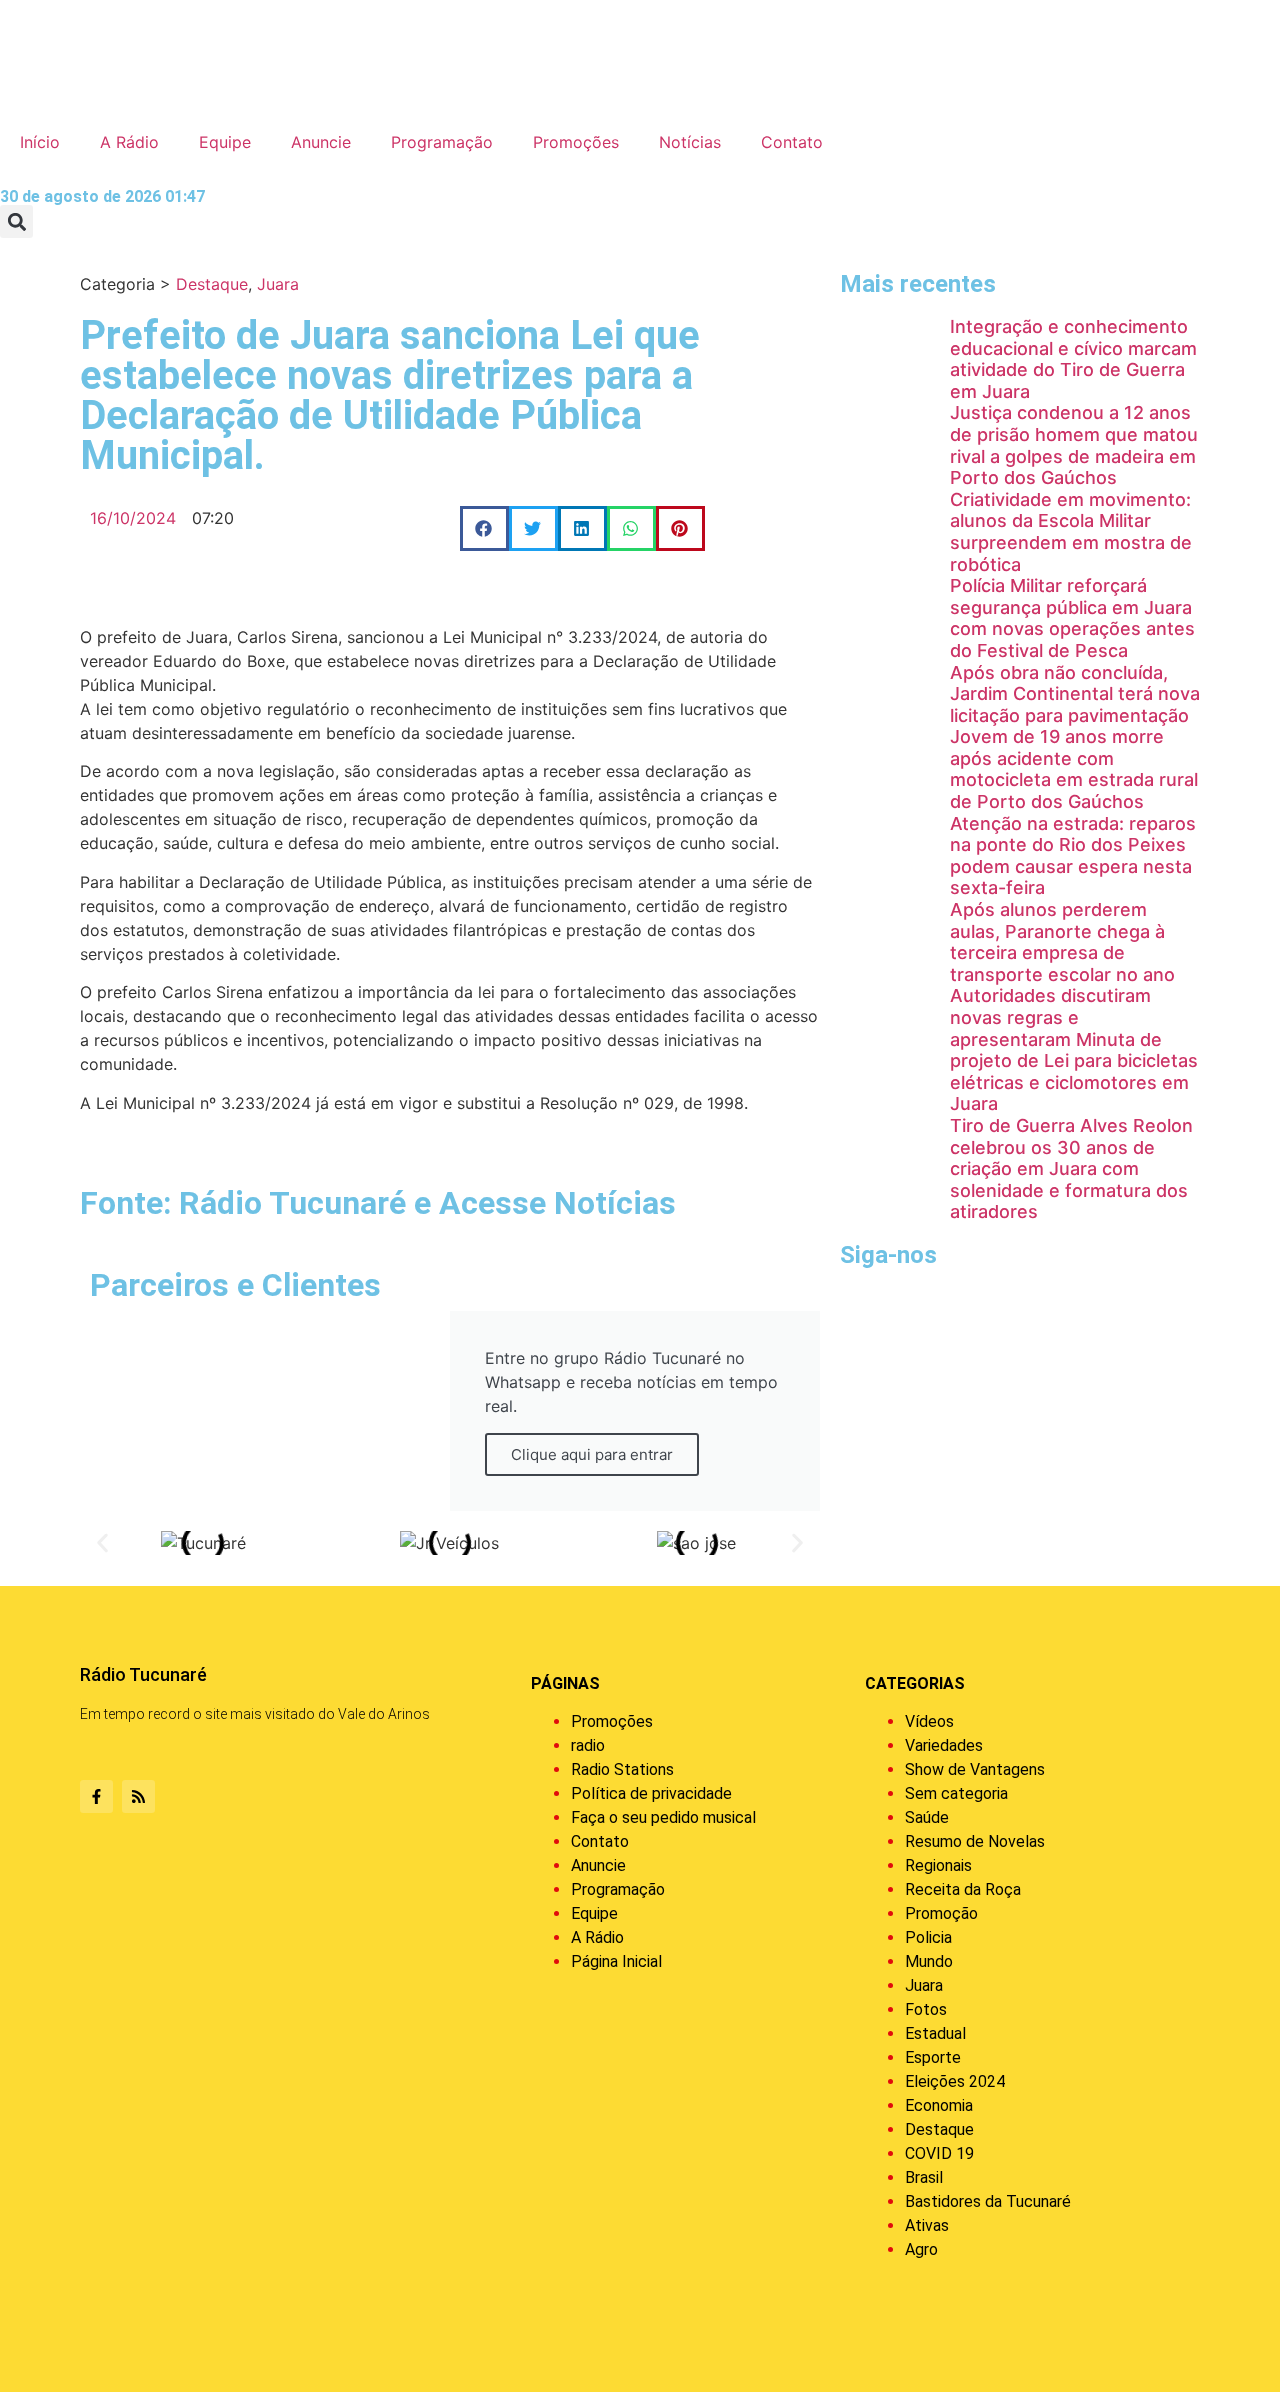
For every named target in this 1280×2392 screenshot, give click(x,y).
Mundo (929, 1961)
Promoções (576, 142)
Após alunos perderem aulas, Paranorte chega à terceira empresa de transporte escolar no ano (1062, 942)
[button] (16, 221)
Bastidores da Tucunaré (988, 2201)
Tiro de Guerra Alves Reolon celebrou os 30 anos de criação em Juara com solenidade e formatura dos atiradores (1071, 1168)
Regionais (938, 1865)
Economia (939, 2105)
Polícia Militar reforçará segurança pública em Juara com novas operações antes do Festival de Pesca (1072, 618)
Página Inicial (616, 1961)
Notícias (690, 142)
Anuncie (321, 142)
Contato (792, 142)
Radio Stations (622, 1769)
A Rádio (129, 142)
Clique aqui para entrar (592, 1454)
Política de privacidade (651, 1793)
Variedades (944, 1745)
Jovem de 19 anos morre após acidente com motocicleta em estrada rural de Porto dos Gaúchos (1074, 769)
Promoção (941, 1913)
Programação (442, 142)
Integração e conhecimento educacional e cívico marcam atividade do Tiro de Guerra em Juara (1073, 359)
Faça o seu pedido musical (663, 1817)
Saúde (927, 1817)
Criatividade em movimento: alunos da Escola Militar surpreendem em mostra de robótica (1071, 532)
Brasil (924, 2177)
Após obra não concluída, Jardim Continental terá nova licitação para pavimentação (1075, 694)
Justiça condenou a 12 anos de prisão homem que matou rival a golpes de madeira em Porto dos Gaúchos (1074, 445)
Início (40, 142)
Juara (278, 284)
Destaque (212, 284)
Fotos (926, 2009)
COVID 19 (939, 2153)
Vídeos (929, 1721)
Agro (921, 2249)
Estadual (935, 2033)
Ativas (927, 2225)
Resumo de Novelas (975, 1841)
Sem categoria (956, 1793)
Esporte (933, 2057)
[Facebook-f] (96, 1796)
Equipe (225, 142)
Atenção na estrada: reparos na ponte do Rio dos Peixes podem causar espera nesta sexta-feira (1073, 856)
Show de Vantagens (975, 1769)
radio (588, 1745)
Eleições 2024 (955, 2081)
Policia (928, 1937)
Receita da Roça (963, 1889)
